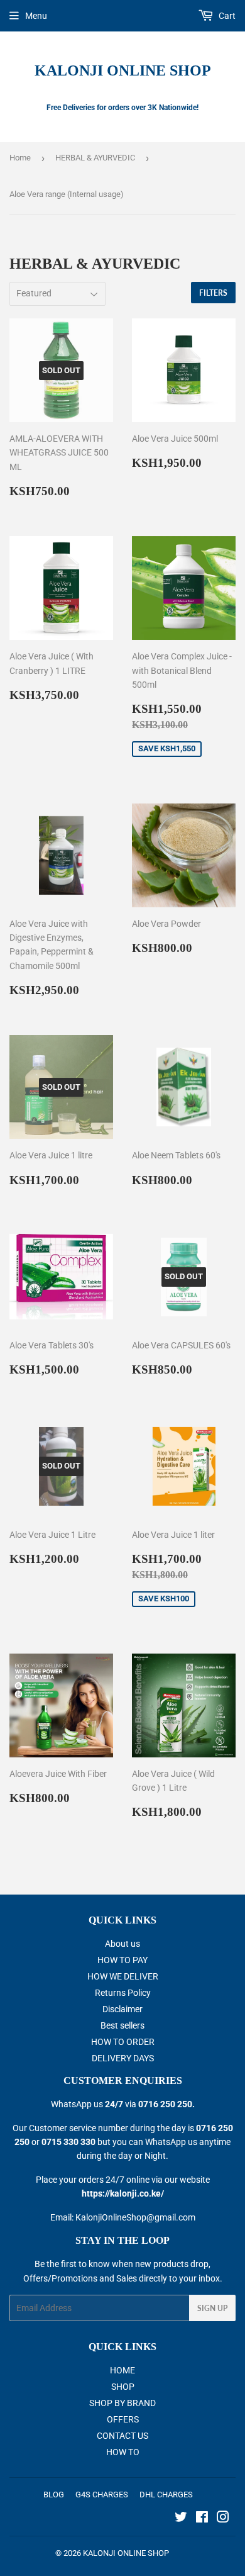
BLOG (54, 2495)
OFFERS (123, 2419)
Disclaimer (122, 2009)
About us (122, 1944)
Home (20, 158)
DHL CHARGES (166, 2495)
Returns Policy (123, 1993)
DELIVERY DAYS (123, 2058)
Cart (226, 16)
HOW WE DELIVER (123, 1976)
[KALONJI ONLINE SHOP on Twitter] (181, 2519)
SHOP (123, 2387)
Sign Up (212, 2308)
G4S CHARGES (102, 2495)
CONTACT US (122, 2436)
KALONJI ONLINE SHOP (123, 70)
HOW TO (123, 2452)
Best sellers (122, 2025)
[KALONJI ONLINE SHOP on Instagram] (223, 2519)
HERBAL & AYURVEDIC (95, 158)
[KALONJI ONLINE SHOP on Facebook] (202, 2519)
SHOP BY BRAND (122, 2403)
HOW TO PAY (122, 1960)
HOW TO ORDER (123, 2042)
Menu (36, 16)
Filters (213, 293)
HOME (122, 2370)
